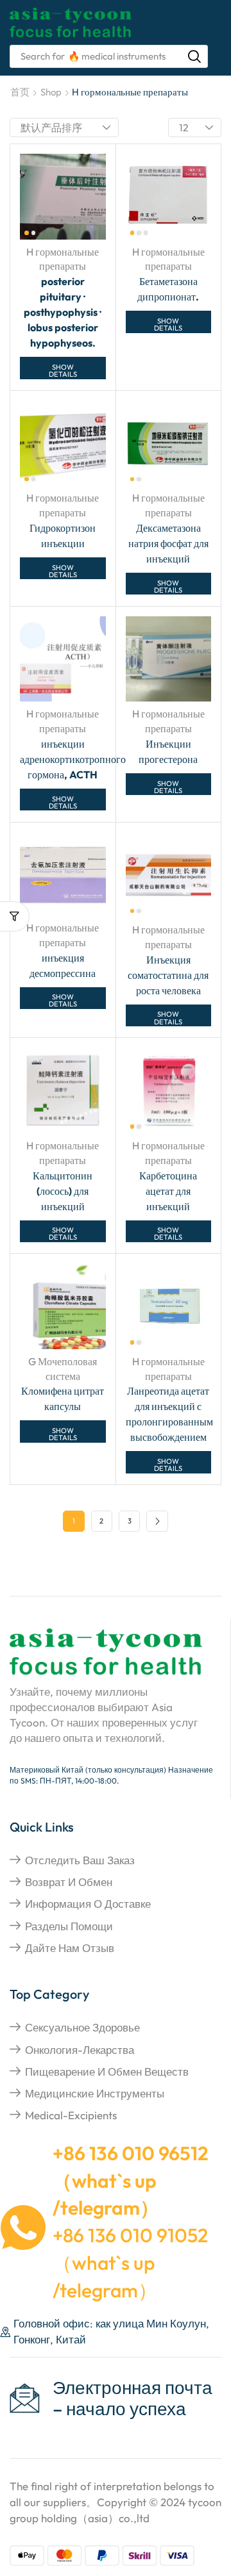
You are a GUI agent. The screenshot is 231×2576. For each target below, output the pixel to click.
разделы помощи (69, 1926)
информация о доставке (88, 1904)
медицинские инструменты (95, 2093)
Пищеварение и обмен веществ (107, 2071)
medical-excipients (71, 2115)
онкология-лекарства (80, 2050)
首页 (20, 92)
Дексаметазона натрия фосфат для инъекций (168, 543)
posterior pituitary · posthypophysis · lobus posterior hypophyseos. (63, 312)
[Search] (194, 56)
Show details (63, 371)
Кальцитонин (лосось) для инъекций (63, 1191)
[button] (15, 916)
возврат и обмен (69, 1882)
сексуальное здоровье (82, 2027)
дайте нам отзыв (70, 1948)
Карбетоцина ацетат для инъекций (168, 1191)
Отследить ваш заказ (80, 1860)
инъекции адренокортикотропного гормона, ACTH (73, 759)
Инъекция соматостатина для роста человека (168, 975)
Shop (51, 92)
